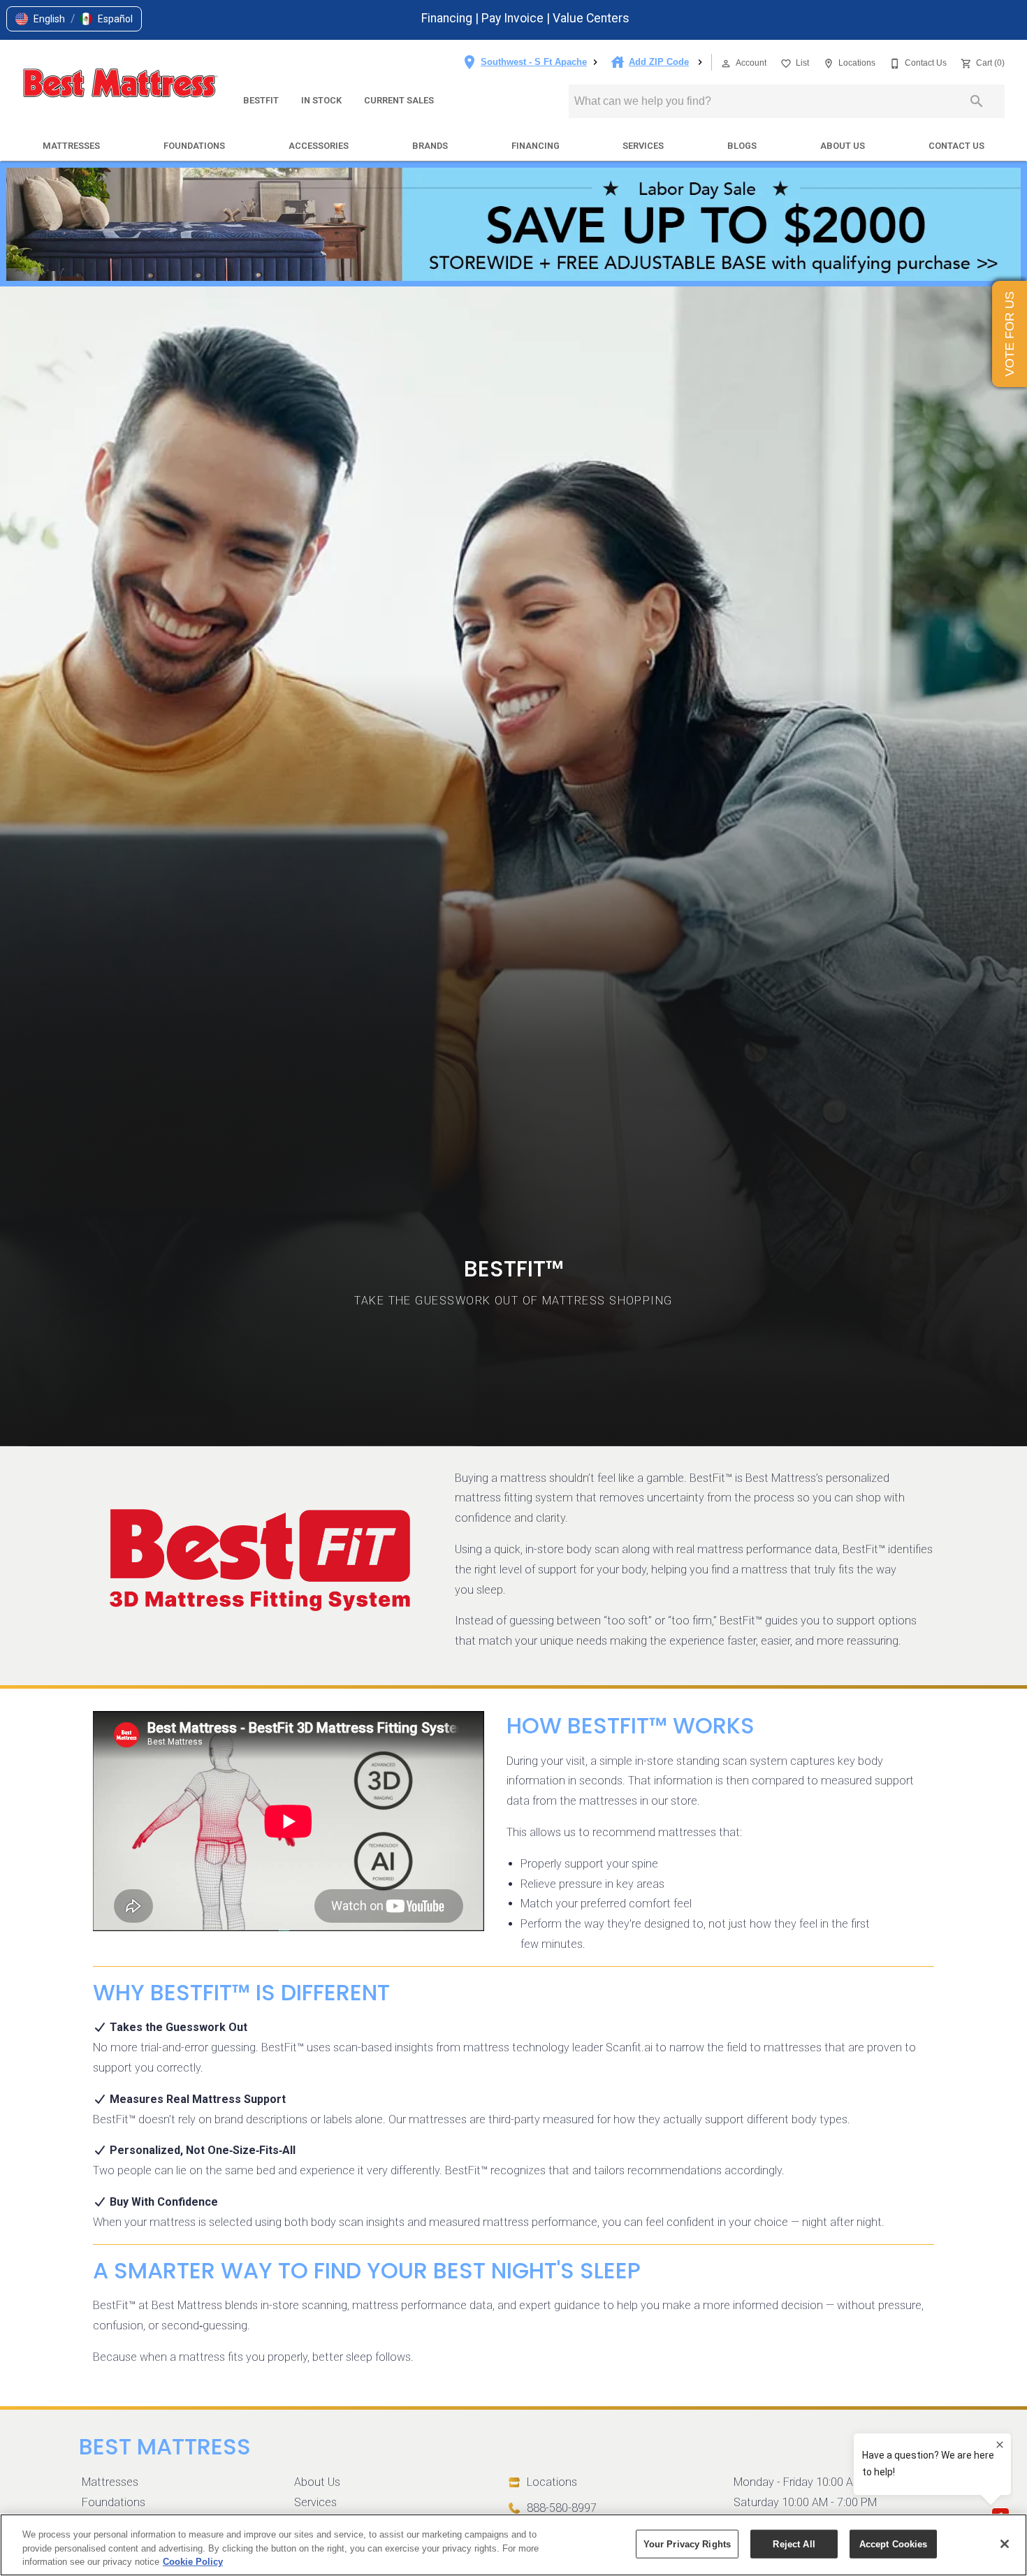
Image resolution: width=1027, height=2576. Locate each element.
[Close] (1005, 2544)
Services (643, 146)
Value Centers (591, 18)
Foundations (194, 146)
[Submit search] (977, 101)
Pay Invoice (514, 18)
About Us (843, 146)
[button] (40, 19)
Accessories (319, 146)
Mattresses (71, 146)
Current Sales (399, 100)
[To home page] (120, 85)
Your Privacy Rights (687, 2544)
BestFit (261, 100)
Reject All (794, 2544)
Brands (430, 146)
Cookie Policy (193, 2562)
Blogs (742, 146)
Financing (448, 18)
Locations (552, 2482)
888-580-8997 (562, 2508)
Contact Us (956, 146)
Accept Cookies (894, 2544)
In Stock (321, 100)
